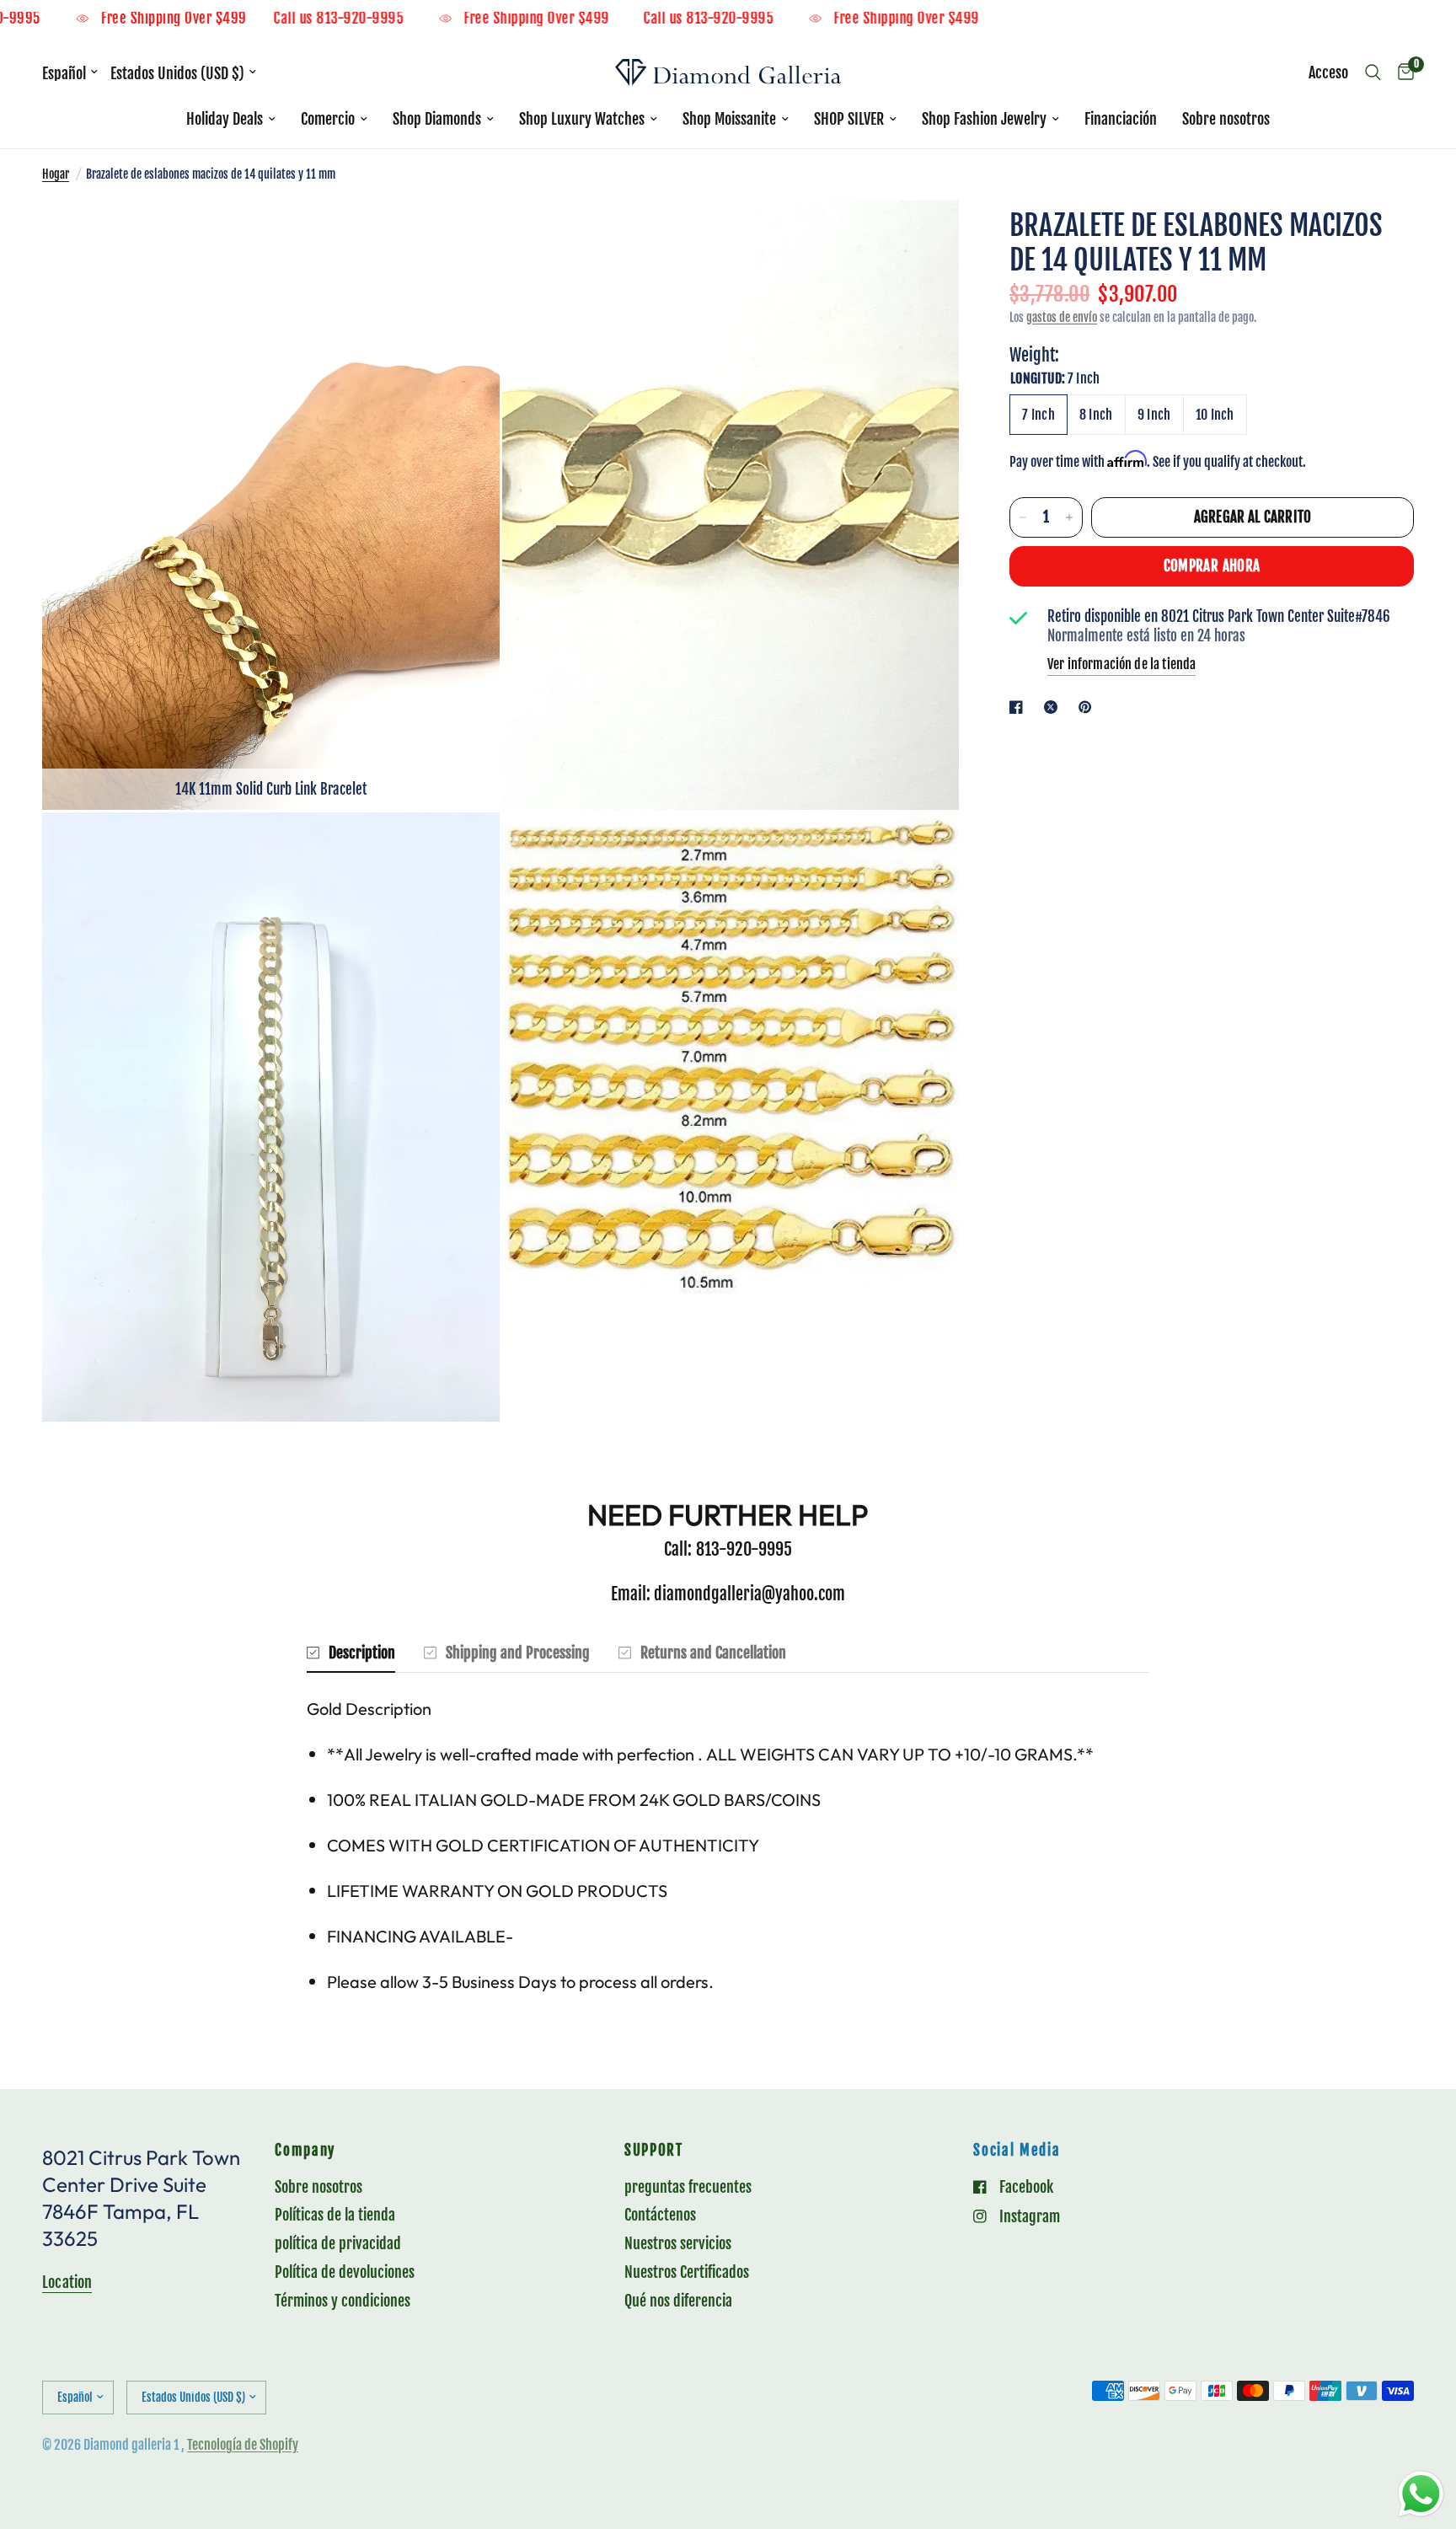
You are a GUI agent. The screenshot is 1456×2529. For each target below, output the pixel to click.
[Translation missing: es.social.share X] (1054, 707)
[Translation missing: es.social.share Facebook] (1020, 707)
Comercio (328, 119)
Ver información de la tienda (1121, 664)
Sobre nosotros (1226, 119)
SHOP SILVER (849, 119)
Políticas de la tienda (335, 2215)
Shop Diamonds (437, 119)
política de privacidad (338, 2243)
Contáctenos (660, 2215)
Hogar (56, 174)
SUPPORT (654, 2151)
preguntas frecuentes (688, 2187)
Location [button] (67, 2282)
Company (305, 2151)
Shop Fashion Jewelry (984, 119)
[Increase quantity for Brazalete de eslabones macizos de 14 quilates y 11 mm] (1069, 517)
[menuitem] (231, 119)
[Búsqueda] (1373, 72)
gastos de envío (1062, 317)
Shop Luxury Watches (582, 119)
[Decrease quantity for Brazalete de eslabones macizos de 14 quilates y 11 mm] (1023, 517)
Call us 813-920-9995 (412, 19)
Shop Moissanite (729, 119)
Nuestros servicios (678, 2243)
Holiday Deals (225, 119)
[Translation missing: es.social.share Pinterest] (1089, 707)
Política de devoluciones (345, 2272)
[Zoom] (464, 235)
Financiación (1121, 119)
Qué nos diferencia (678, 2301)
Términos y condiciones (343, 2301)
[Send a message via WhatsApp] (1421, 2494)
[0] (1402, 72)
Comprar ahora (1212, 566)
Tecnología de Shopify (243, 2445)
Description (362, 1653)
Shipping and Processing (518, 1653)
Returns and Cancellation (713, 1653)
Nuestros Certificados (687, 2272)
